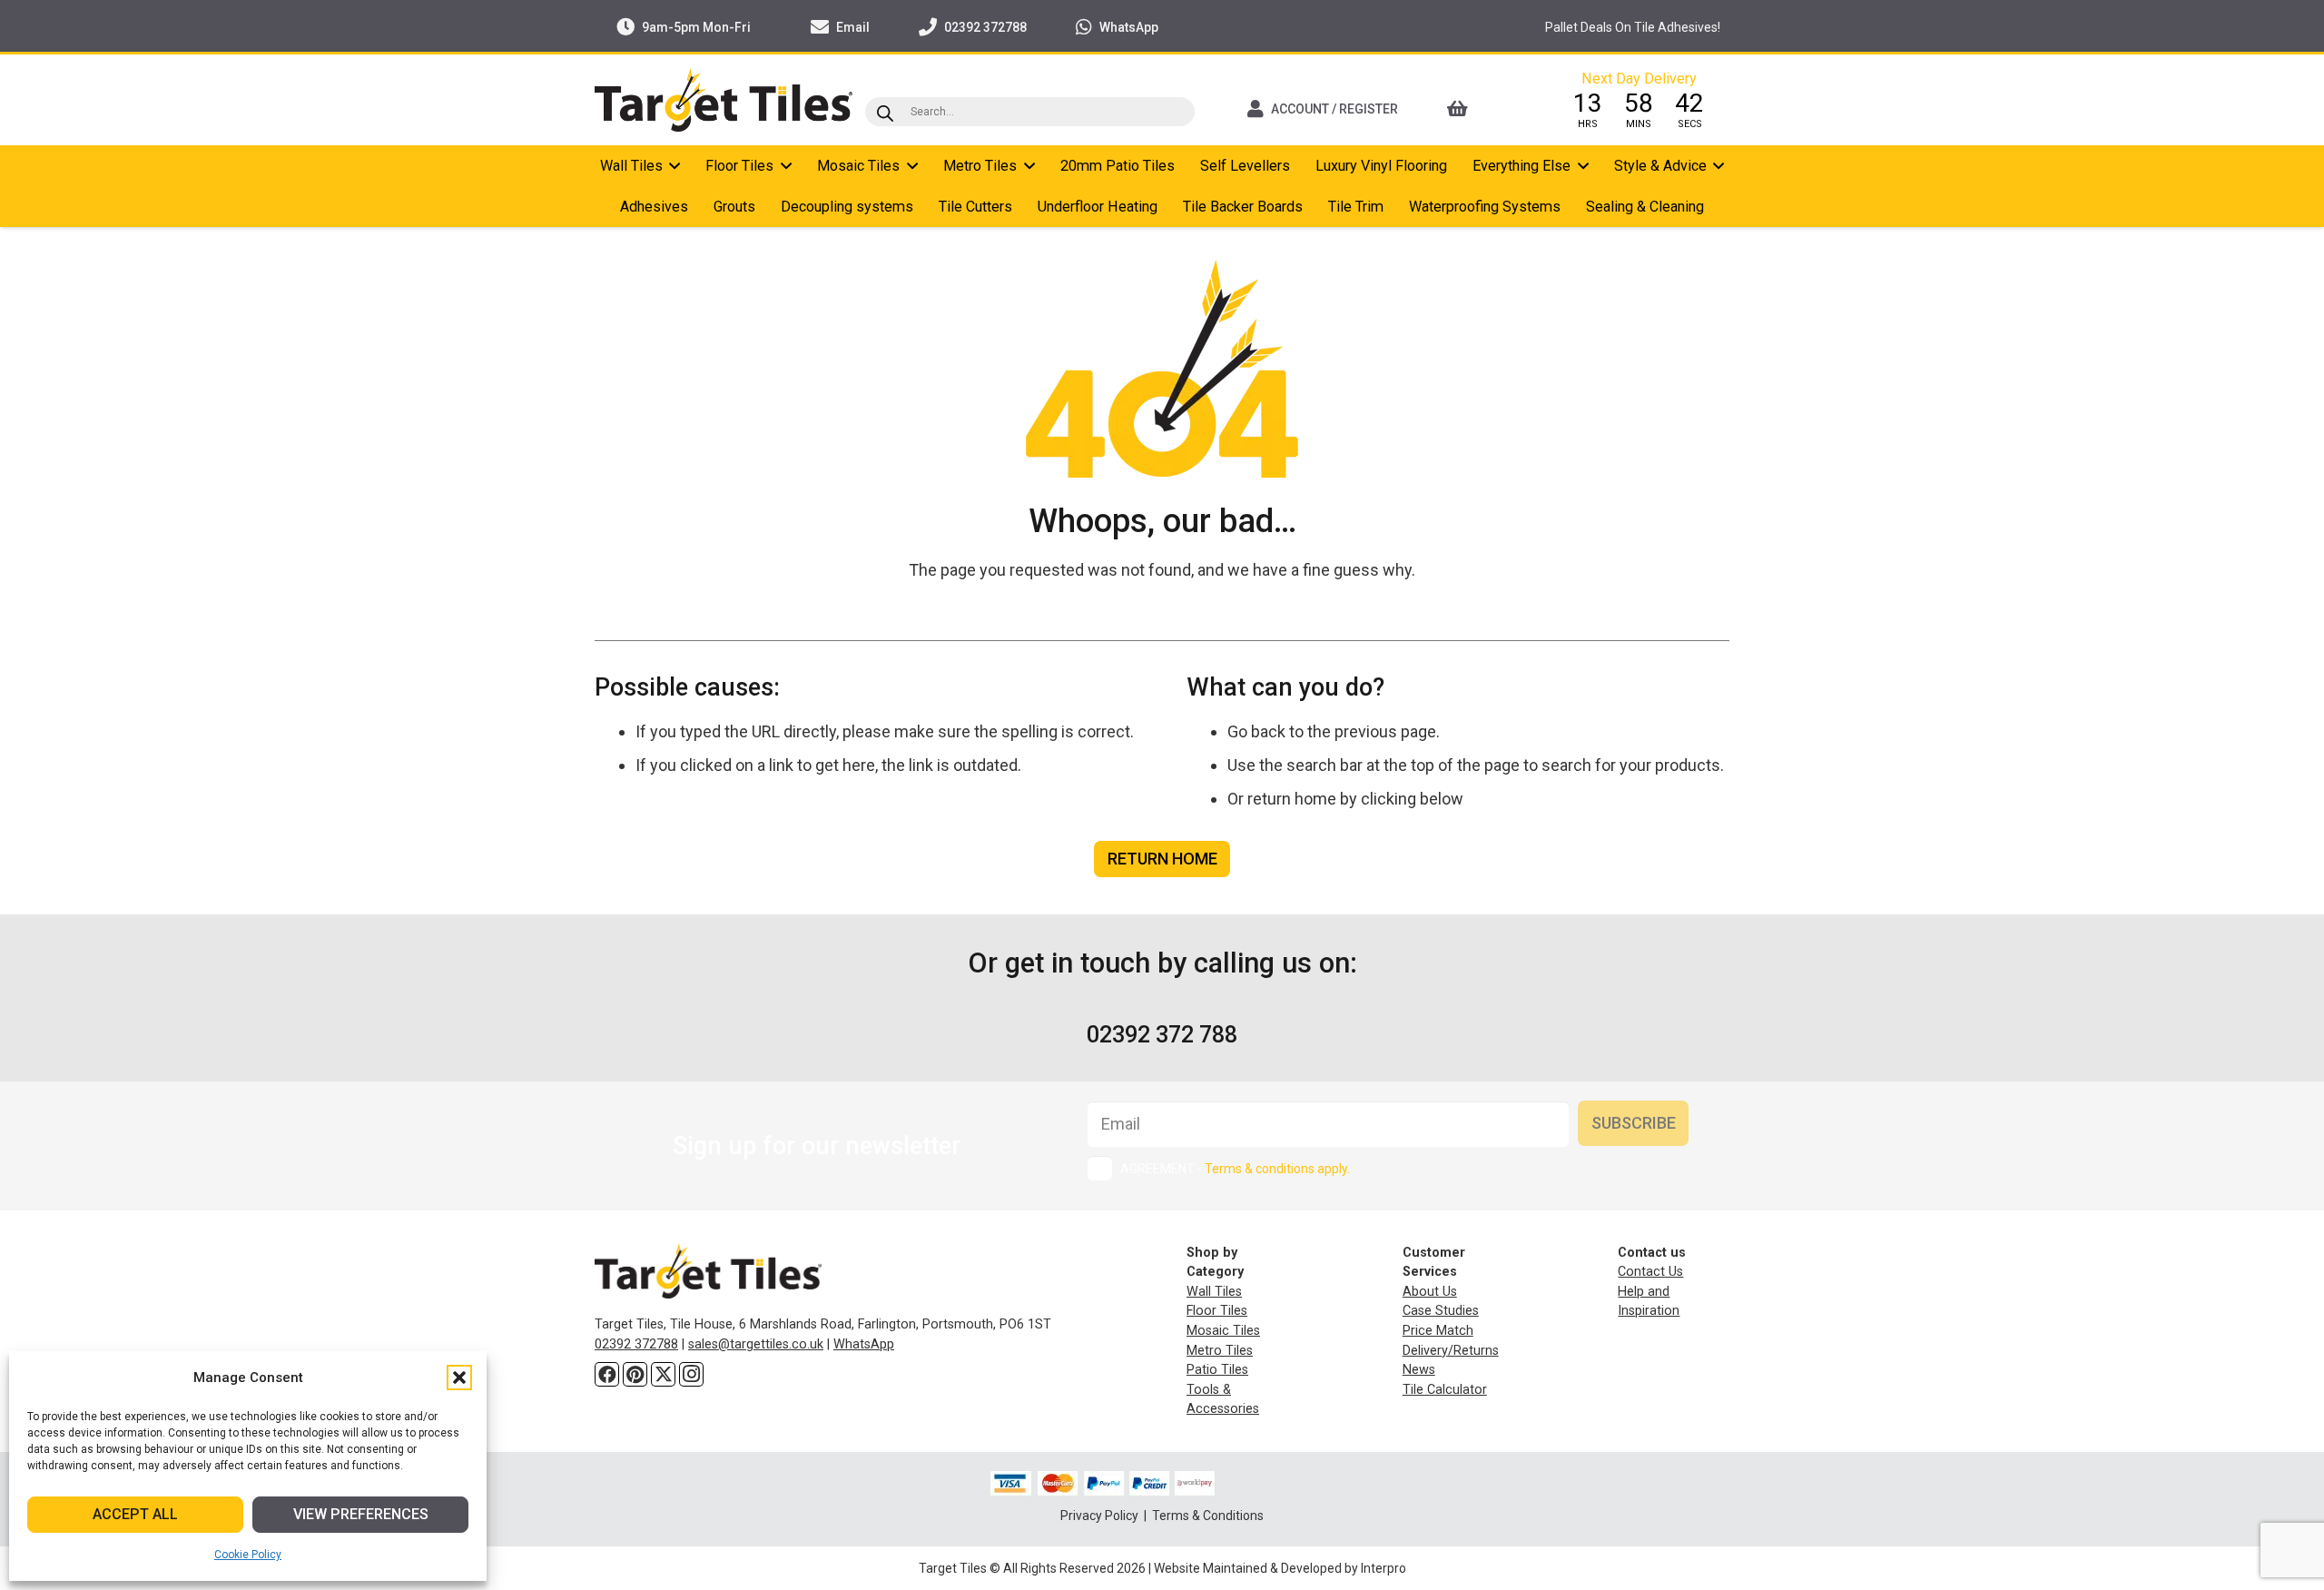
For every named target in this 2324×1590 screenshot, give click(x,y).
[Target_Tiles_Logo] (724, 100)
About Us (1430, 1292)
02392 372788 (636, 1344)
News (1419, 1370)
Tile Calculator (1445, 1390)
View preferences (361, 1514)
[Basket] (1482, 109)
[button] (459, 1378)
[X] (663, 1374)
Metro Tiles (1220, 1351)
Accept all (135, 1514)
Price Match (1438, 1331)
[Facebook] (607, 1374)
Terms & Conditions (1208, 1516)
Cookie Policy (248, 1555)
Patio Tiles (1217, 1370)
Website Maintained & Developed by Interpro (1280, 1568)
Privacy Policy (1101, 1516)
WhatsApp (864, 1344)
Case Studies (1441, 1311)
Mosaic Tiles (1223, 1331)
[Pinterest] (635, 1374)
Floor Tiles (1217, 1311)
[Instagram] (691, 1374)
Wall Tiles (1214, 1292)
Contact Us (1650, 1272)
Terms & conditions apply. (1277, 1169)
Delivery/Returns (1451, 1351)
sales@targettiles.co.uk (756, 1344)
